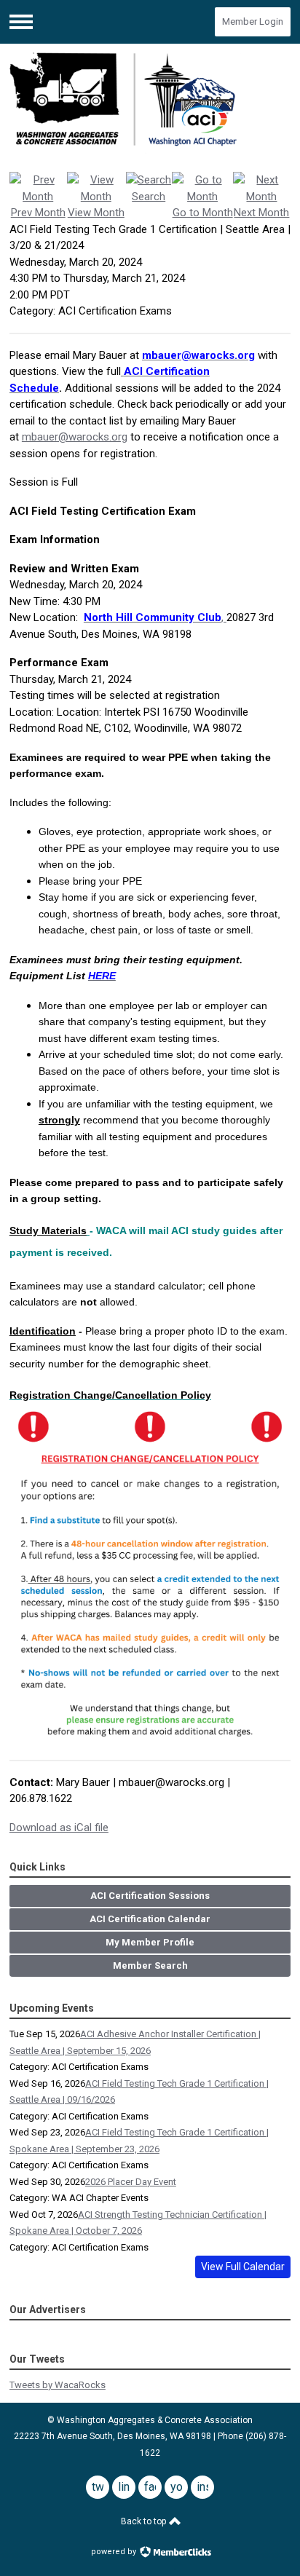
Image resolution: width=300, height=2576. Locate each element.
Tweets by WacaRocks (58, 2385)
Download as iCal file (59, 1828)
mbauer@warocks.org (75, 437)
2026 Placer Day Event (131, 2182)
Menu (21, 22)
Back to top (145, 2521)
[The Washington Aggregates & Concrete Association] (150, 103)
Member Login (253, 21)
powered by (115, 2552)
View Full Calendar (243, 2267)
